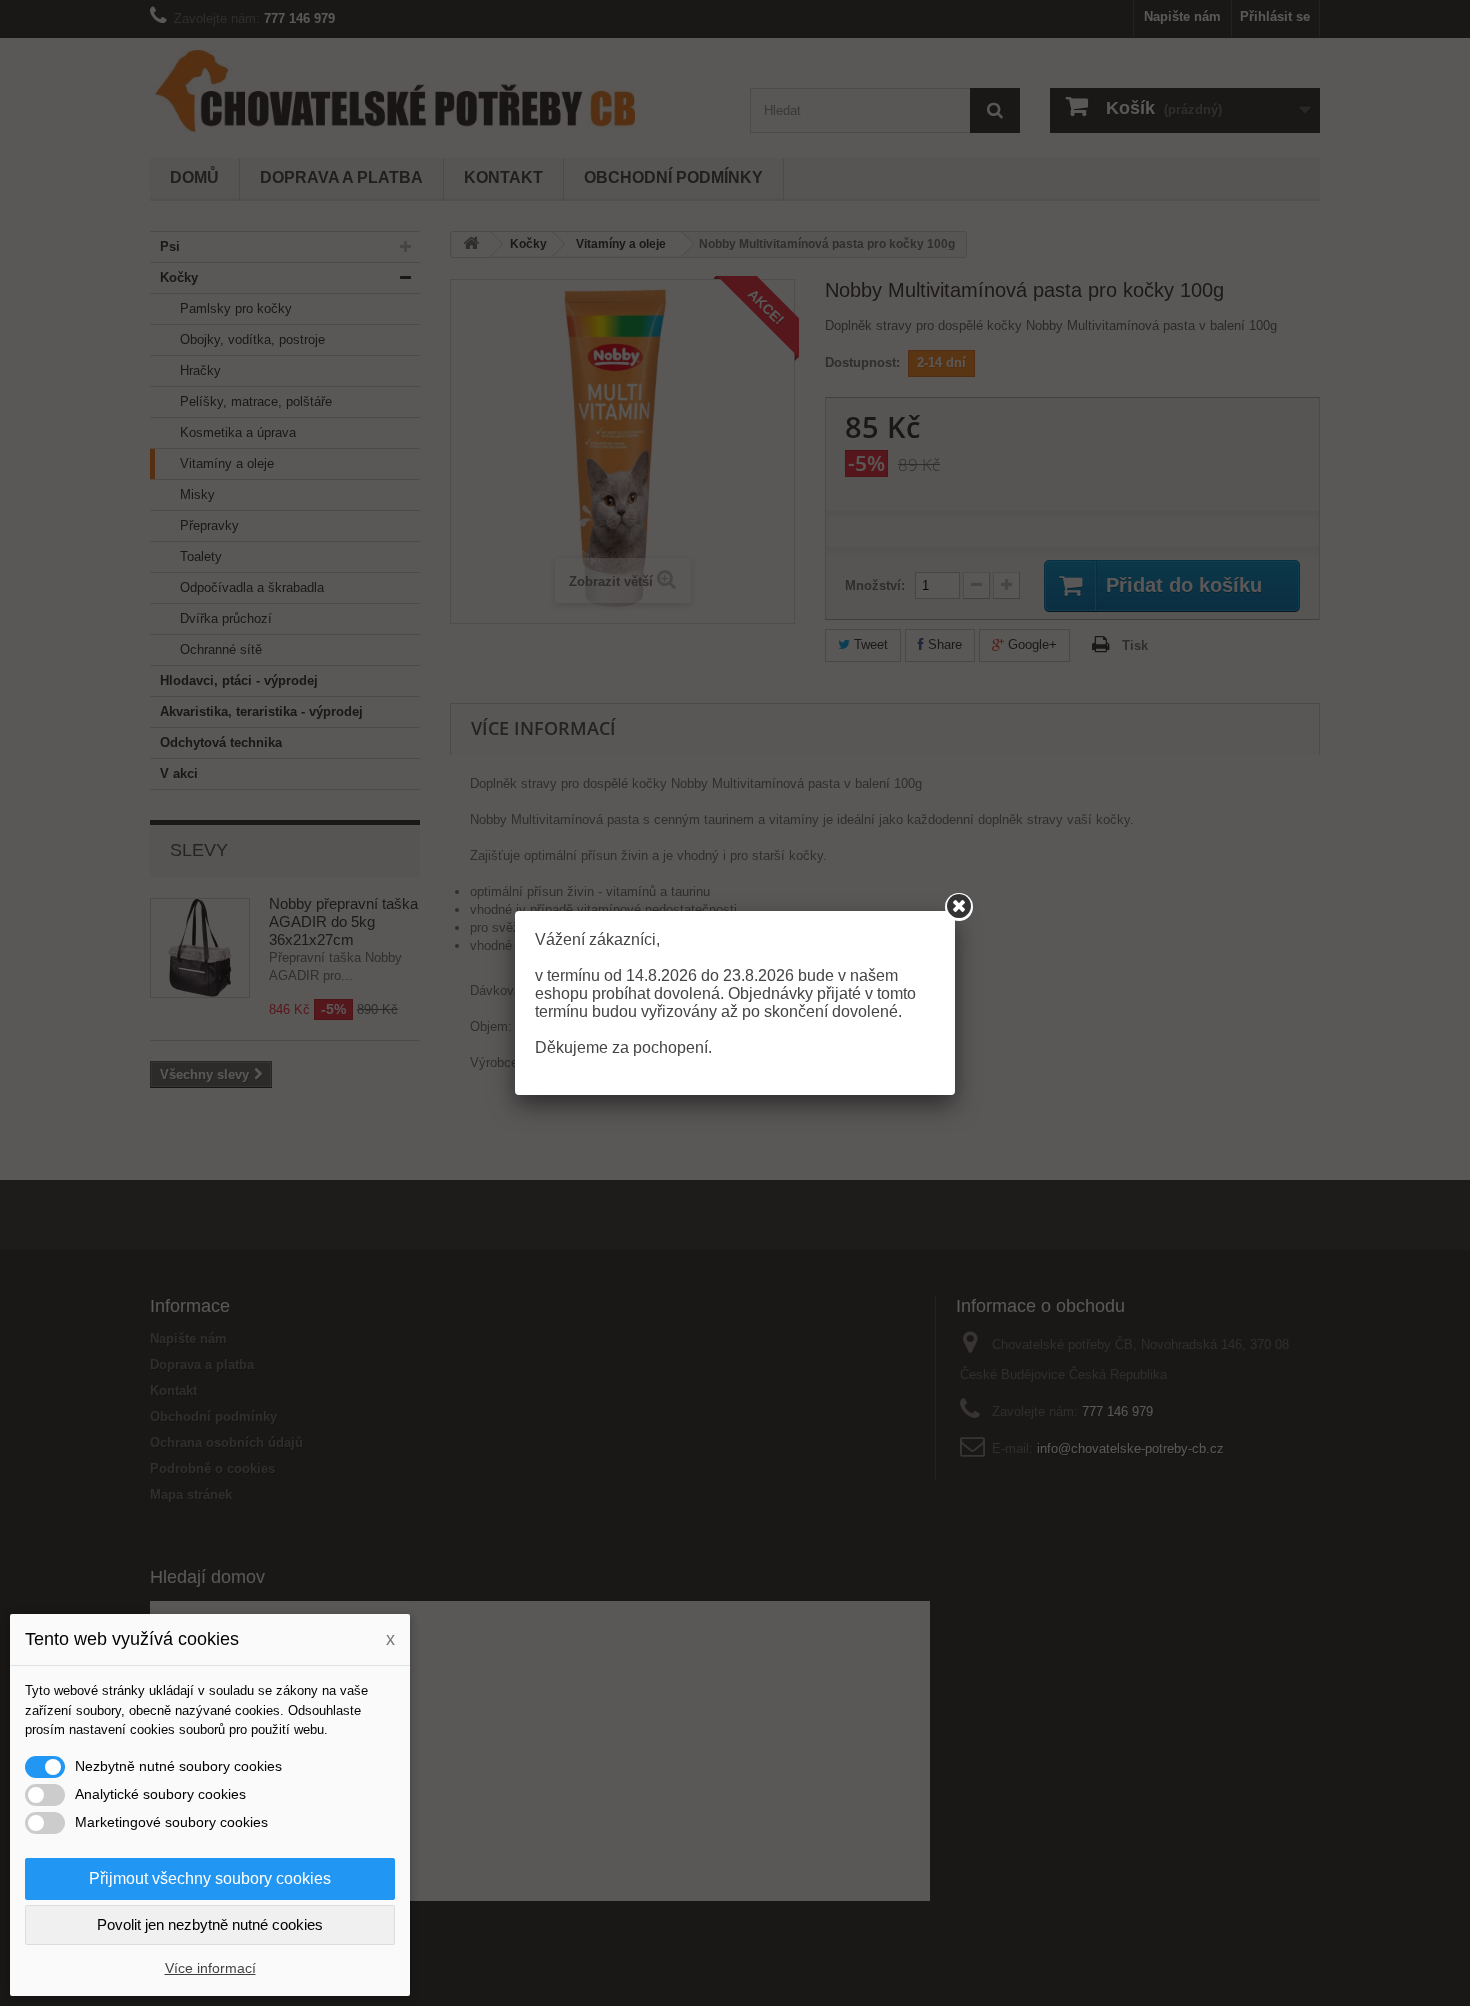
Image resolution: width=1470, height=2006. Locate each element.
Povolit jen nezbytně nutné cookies (210, 1924)
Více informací (210, 1968)
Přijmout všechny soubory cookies (210, 1878)
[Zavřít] (959, 907)
